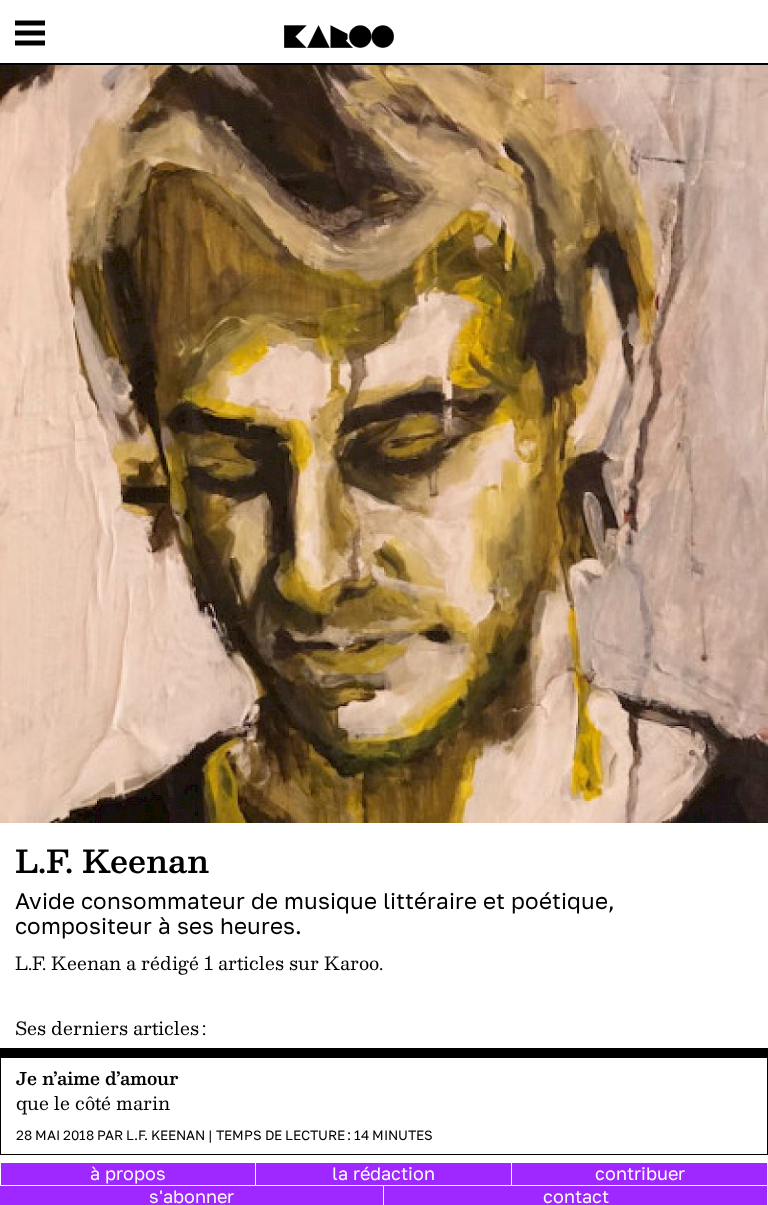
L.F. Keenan (165, 1135)
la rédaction (383, 1173)
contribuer (640, 1173)
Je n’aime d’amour (97, 1077)
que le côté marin (93, 1103)
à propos (128, 1173)
